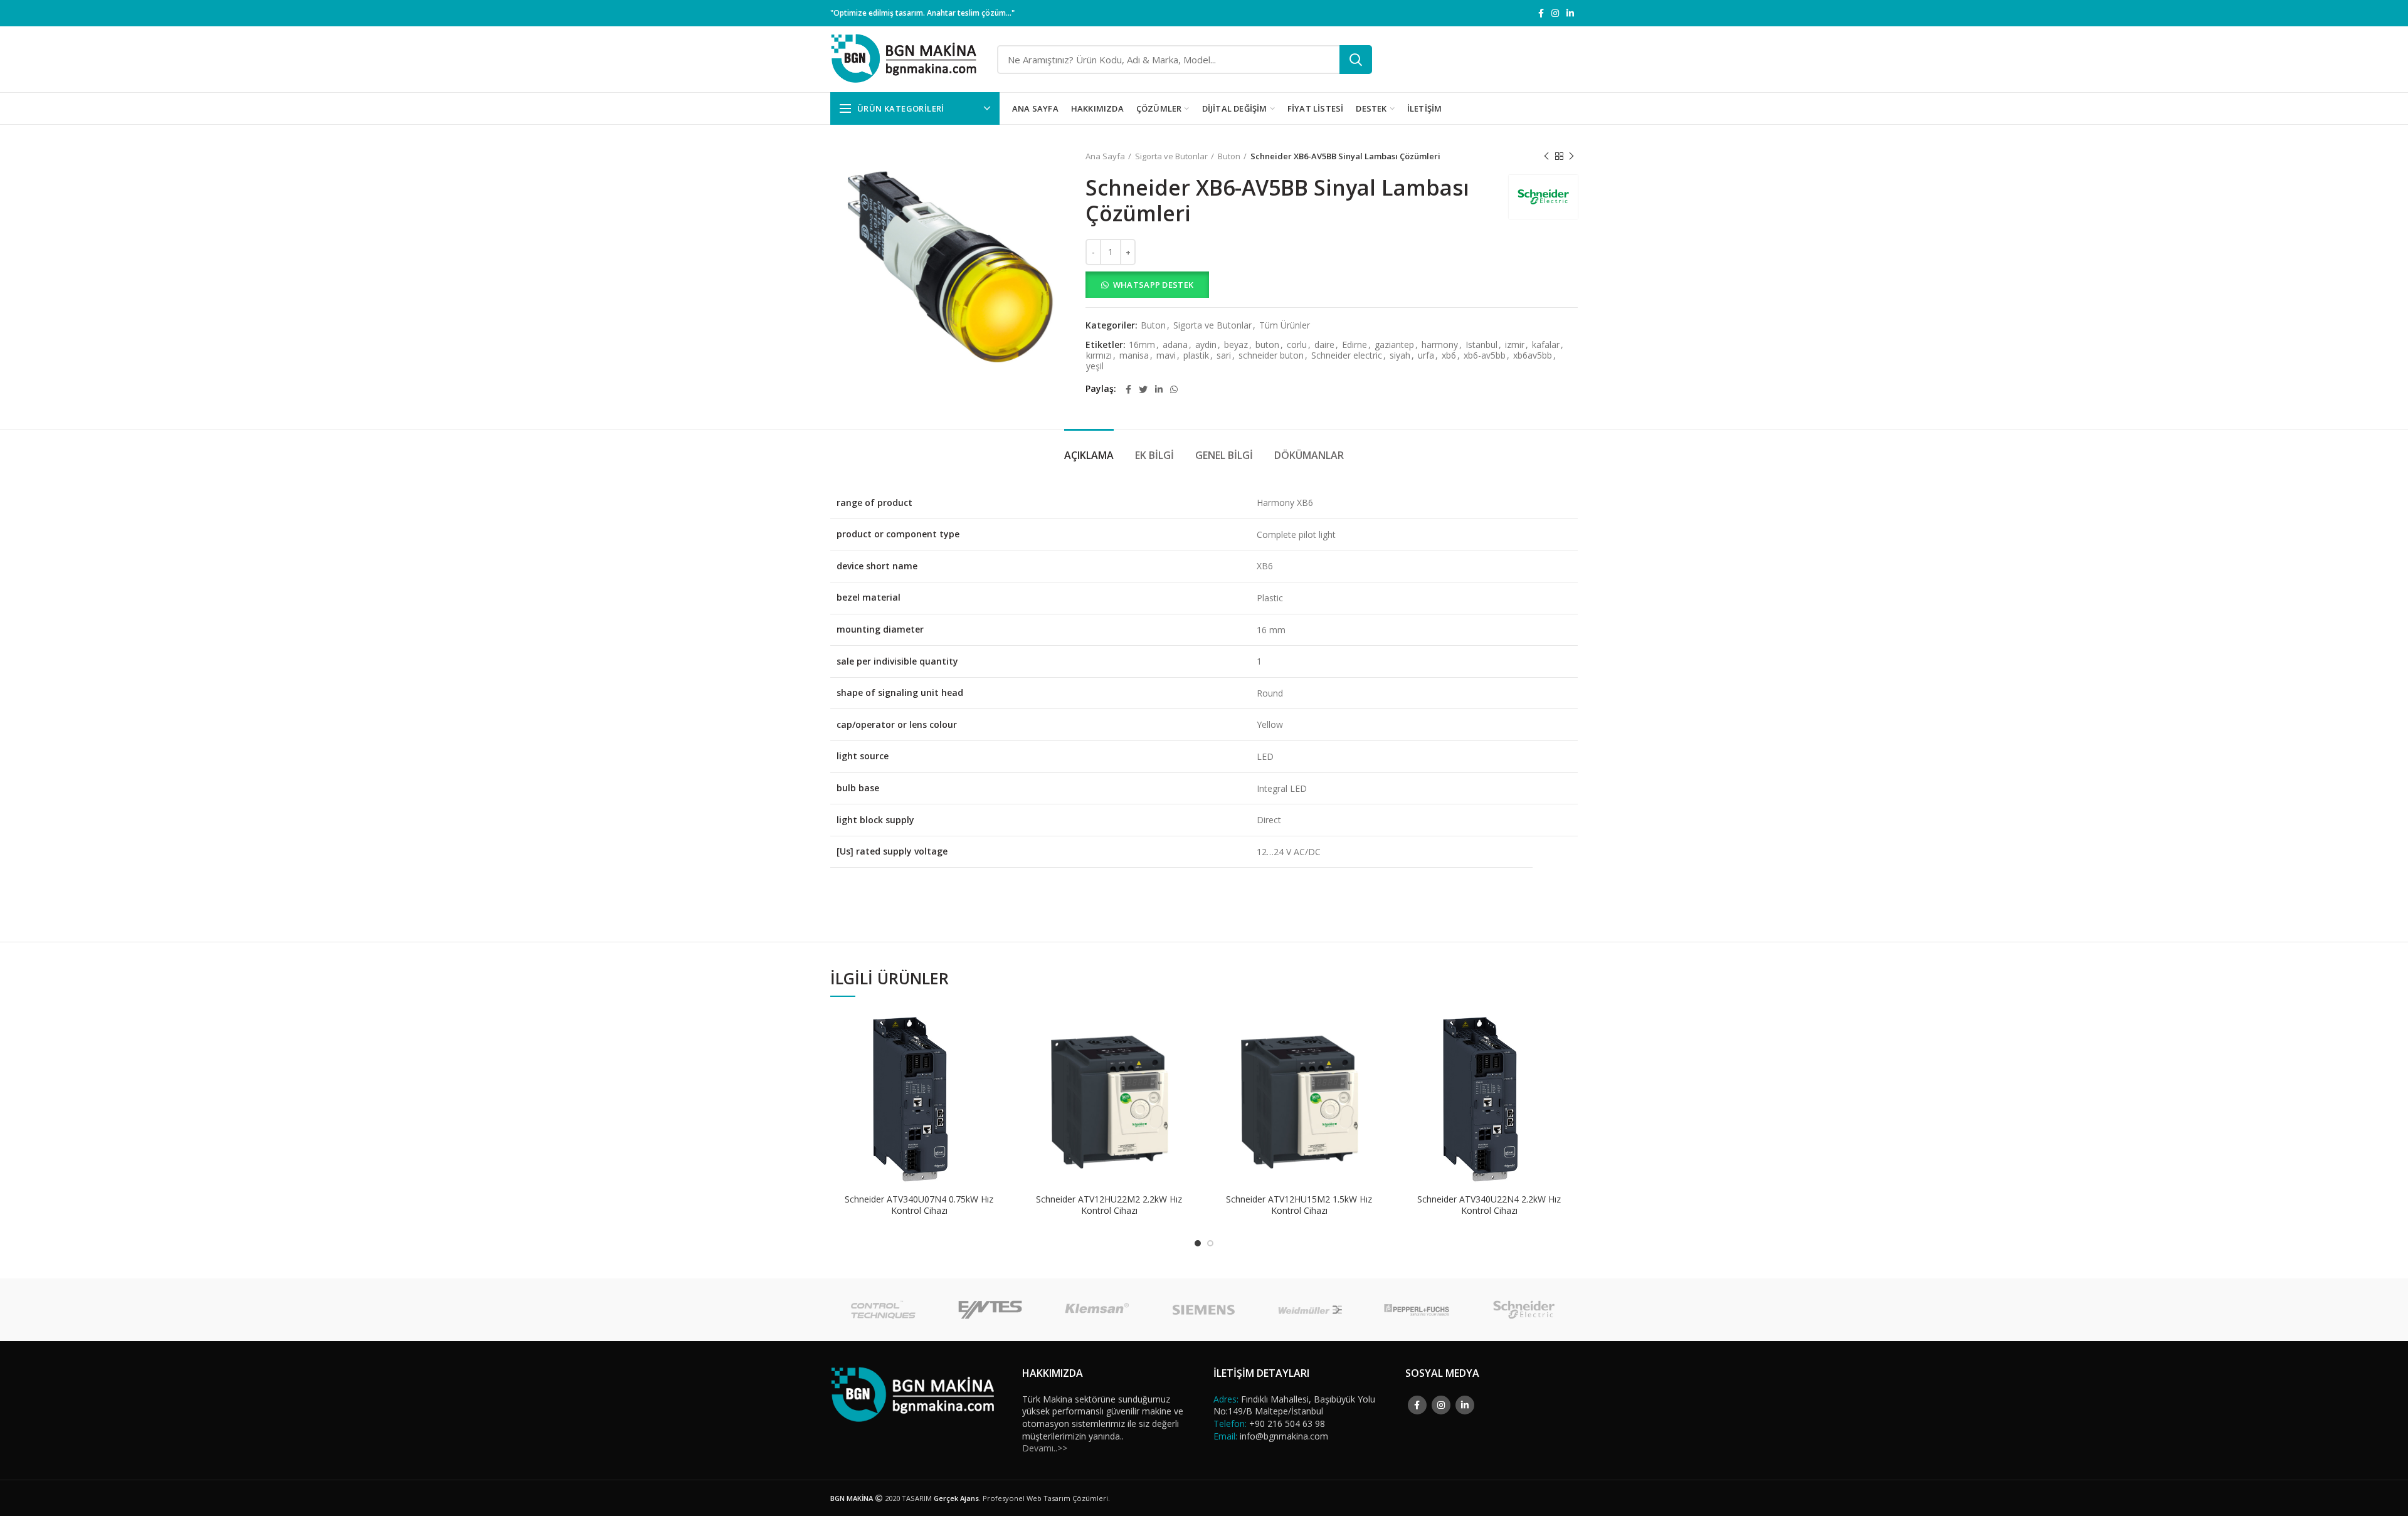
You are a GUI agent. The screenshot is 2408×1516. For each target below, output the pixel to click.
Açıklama (1089, 455)
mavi (1166, 356)
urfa (1426, 356)
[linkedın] (1570, 13)
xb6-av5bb (1485, 356)
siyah (1400, 356)
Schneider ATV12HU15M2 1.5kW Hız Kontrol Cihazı (1299, 1205)
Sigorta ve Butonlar (1171, 156)
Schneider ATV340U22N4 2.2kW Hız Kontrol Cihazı (1489, 1205)
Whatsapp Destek (1154, 285)
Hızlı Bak (998, 1059)
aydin (1206, 345)
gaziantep (1394, 345)
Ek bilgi (1154, 455)
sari (1224, 356)
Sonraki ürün (1571, 156)
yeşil (1095, 366)
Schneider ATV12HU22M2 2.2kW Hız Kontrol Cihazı (1109, 1205)
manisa (1134, 356)
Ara (1356, 60)
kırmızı (1099, 356)
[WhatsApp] (1174, 389)
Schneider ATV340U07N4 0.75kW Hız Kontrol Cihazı (919, 1205)
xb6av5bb (1533, 356)
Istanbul (1481, 345)
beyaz (1236, 345)
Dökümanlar (1309, 455)
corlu (1297, 345)
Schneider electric (1347, 356)
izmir (1515, 345)
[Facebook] (1541, 13)
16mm (1142, 345)
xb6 (1449, 356)
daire (1324, 345)
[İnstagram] (1555, 13)
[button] (1332, 285)
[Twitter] (1143, 389)
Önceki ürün (1546, 156)
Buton (1229, 156)
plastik (1196, 356)
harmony (1440, 345)
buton (1267, 345)
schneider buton (1271, 356)
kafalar (1546, 345)
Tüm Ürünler (1285, 326)
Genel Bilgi (1224, 455)
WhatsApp (998, 1030)
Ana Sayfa (1105, 156)
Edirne (1354, 345)
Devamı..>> (1045, 1448)
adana (1175, 345)
